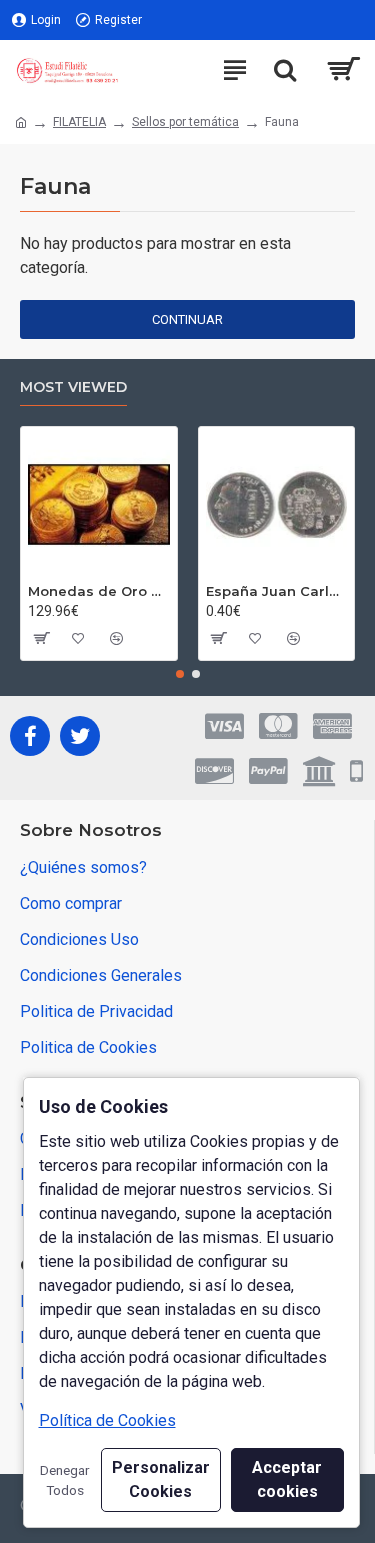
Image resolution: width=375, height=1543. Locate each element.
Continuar (187, 319)
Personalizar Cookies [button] (161, 1479)
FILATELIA (79, 122)
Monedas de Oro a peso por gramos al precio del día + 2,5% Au (99, 591)
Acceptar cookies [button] (287, 1479)
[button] (180, 674)
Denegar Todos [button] (65, 1480)
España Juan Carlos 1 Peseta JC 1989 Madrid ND (277, 591)
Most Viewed (73, 387)
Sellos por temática (185, 122)
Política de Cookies (107, 1420)
